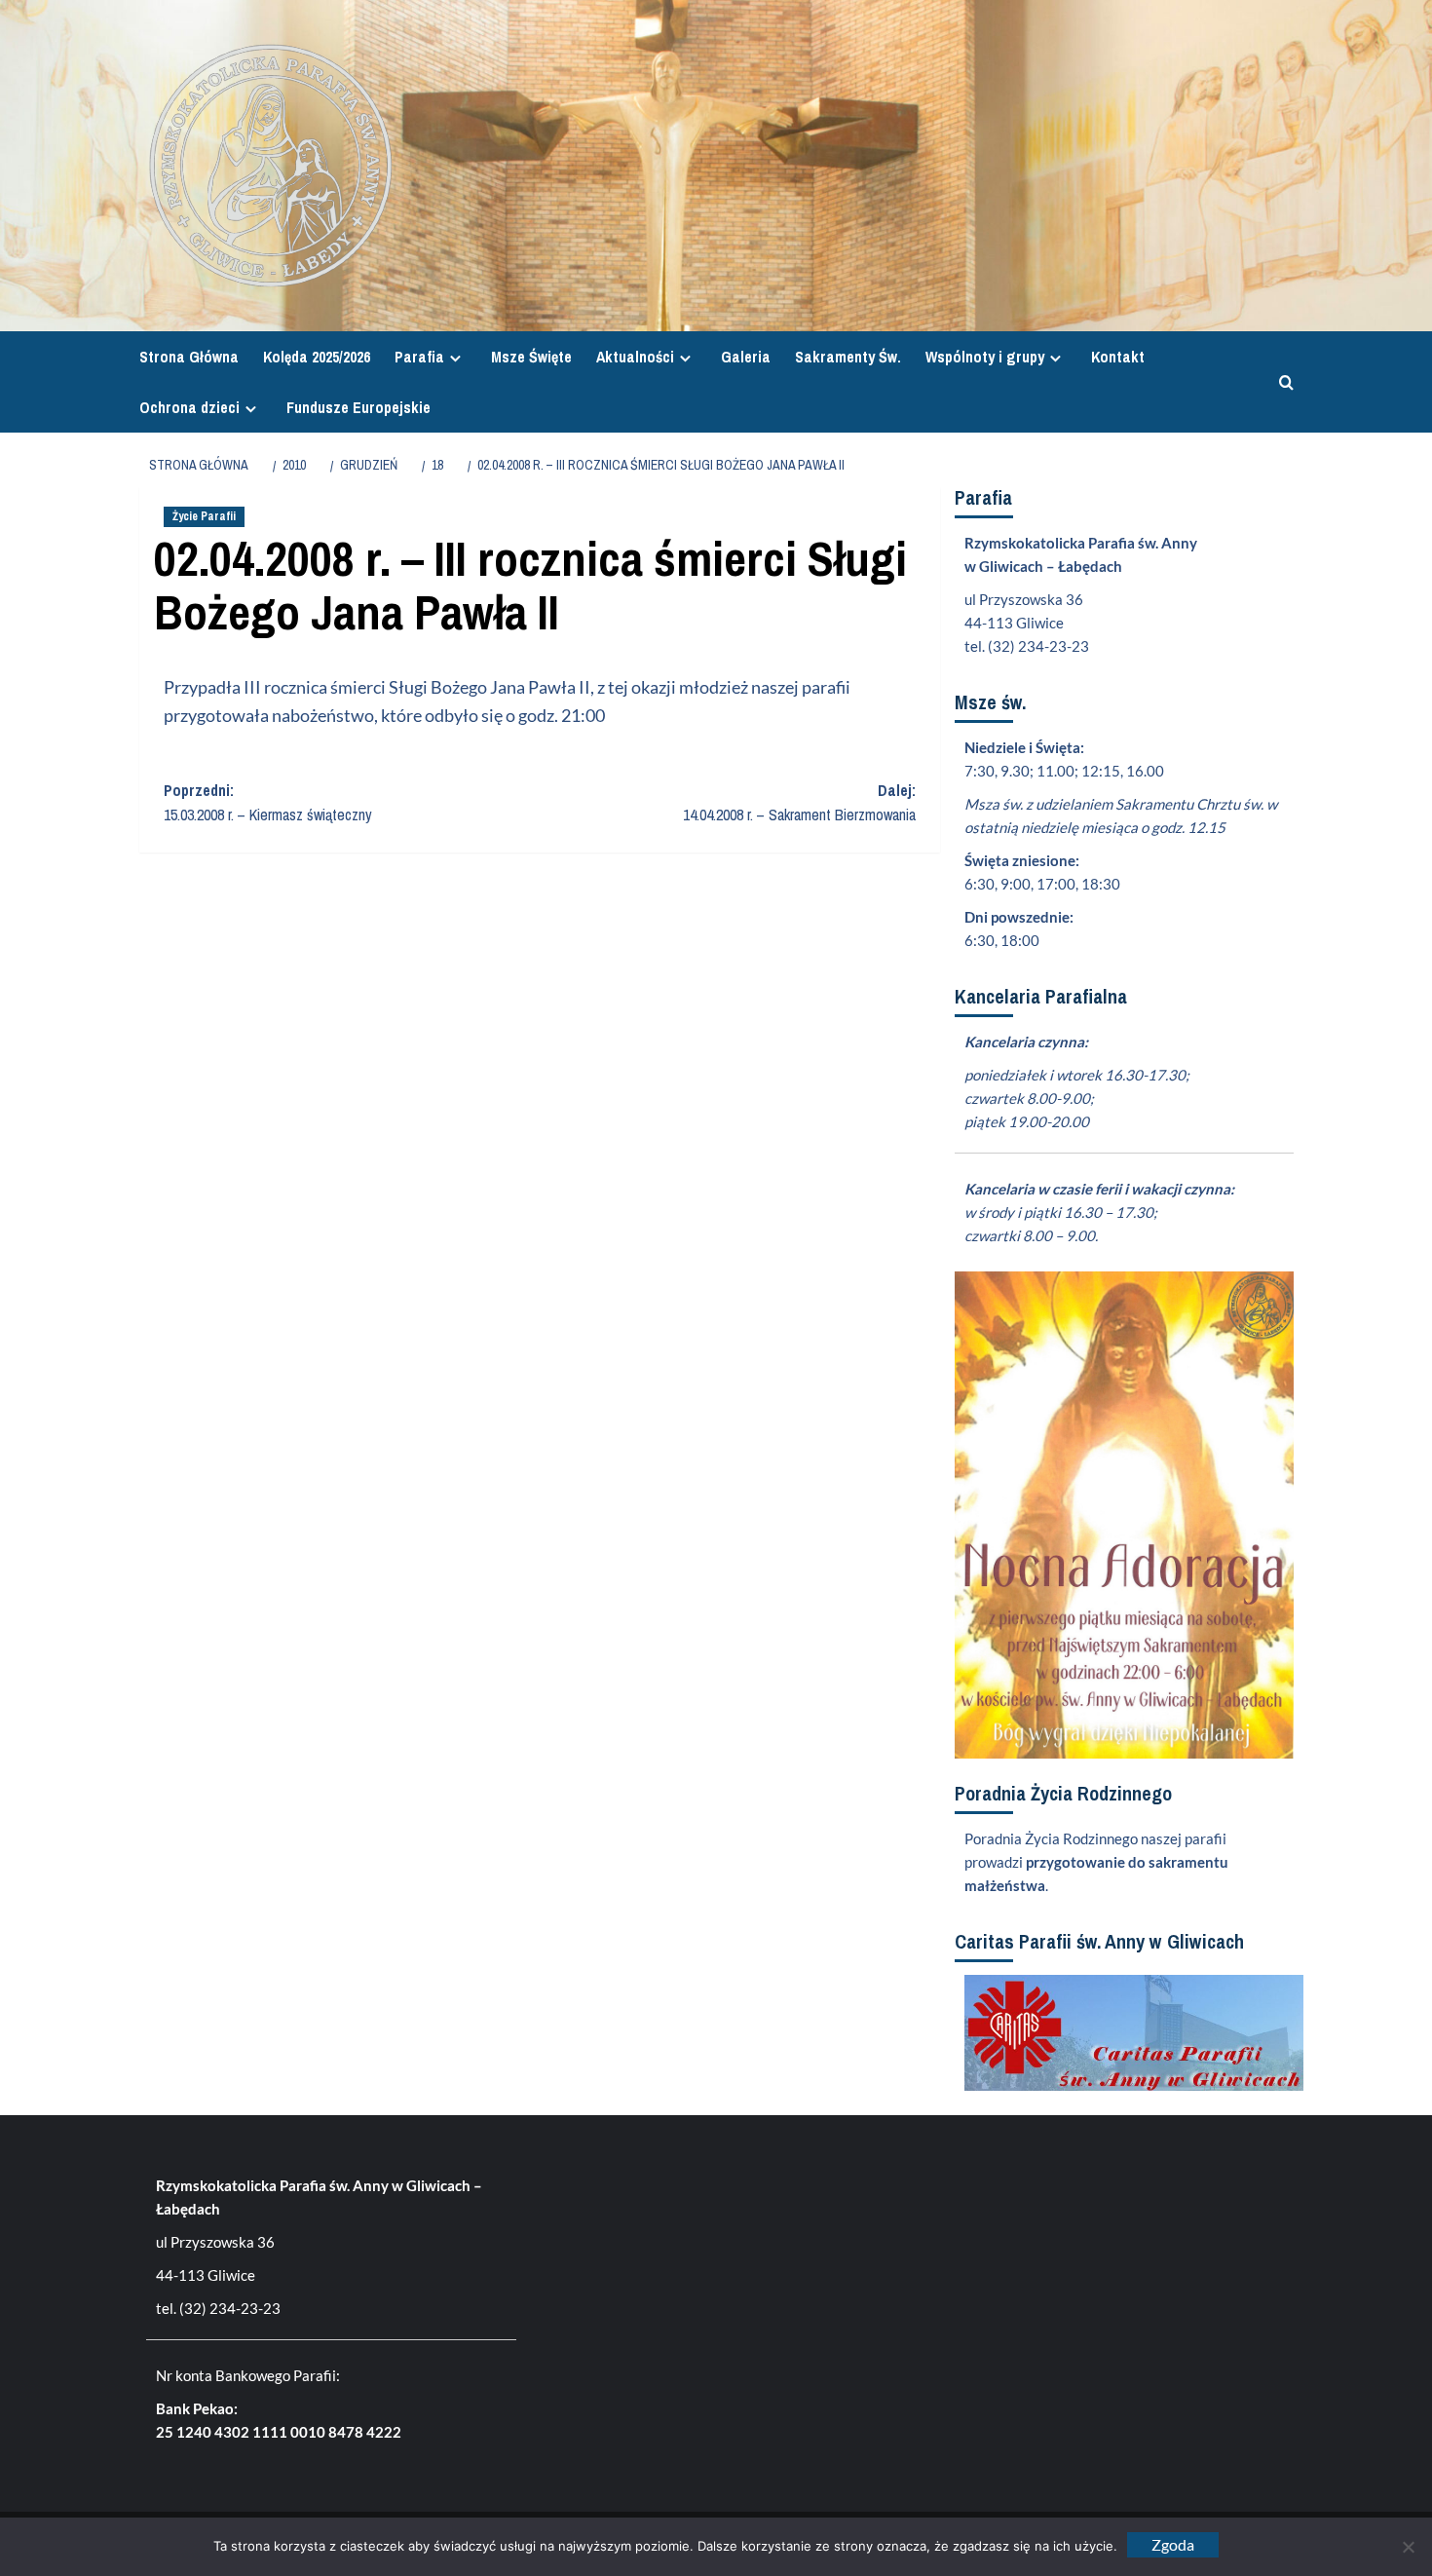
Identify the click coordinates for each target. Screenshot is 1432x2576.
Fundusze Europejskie (358, 407)
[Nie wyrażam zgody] (1408, 2547)
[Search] (1281, 382)
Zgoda (1173, 2544)
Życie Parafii (204, 516)
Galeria (746, 357)
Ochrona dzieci (189, 407)
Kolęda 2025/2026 (317, 357)
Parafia (419, 357)
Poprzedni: (268, 803)
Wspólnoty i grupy (985, 357)
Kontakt (1118, 357)
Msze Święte (531, 357)
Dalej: (799, 803)
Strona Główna (189, 357)
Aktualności (635, 357)
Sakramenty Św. (848, 357)
